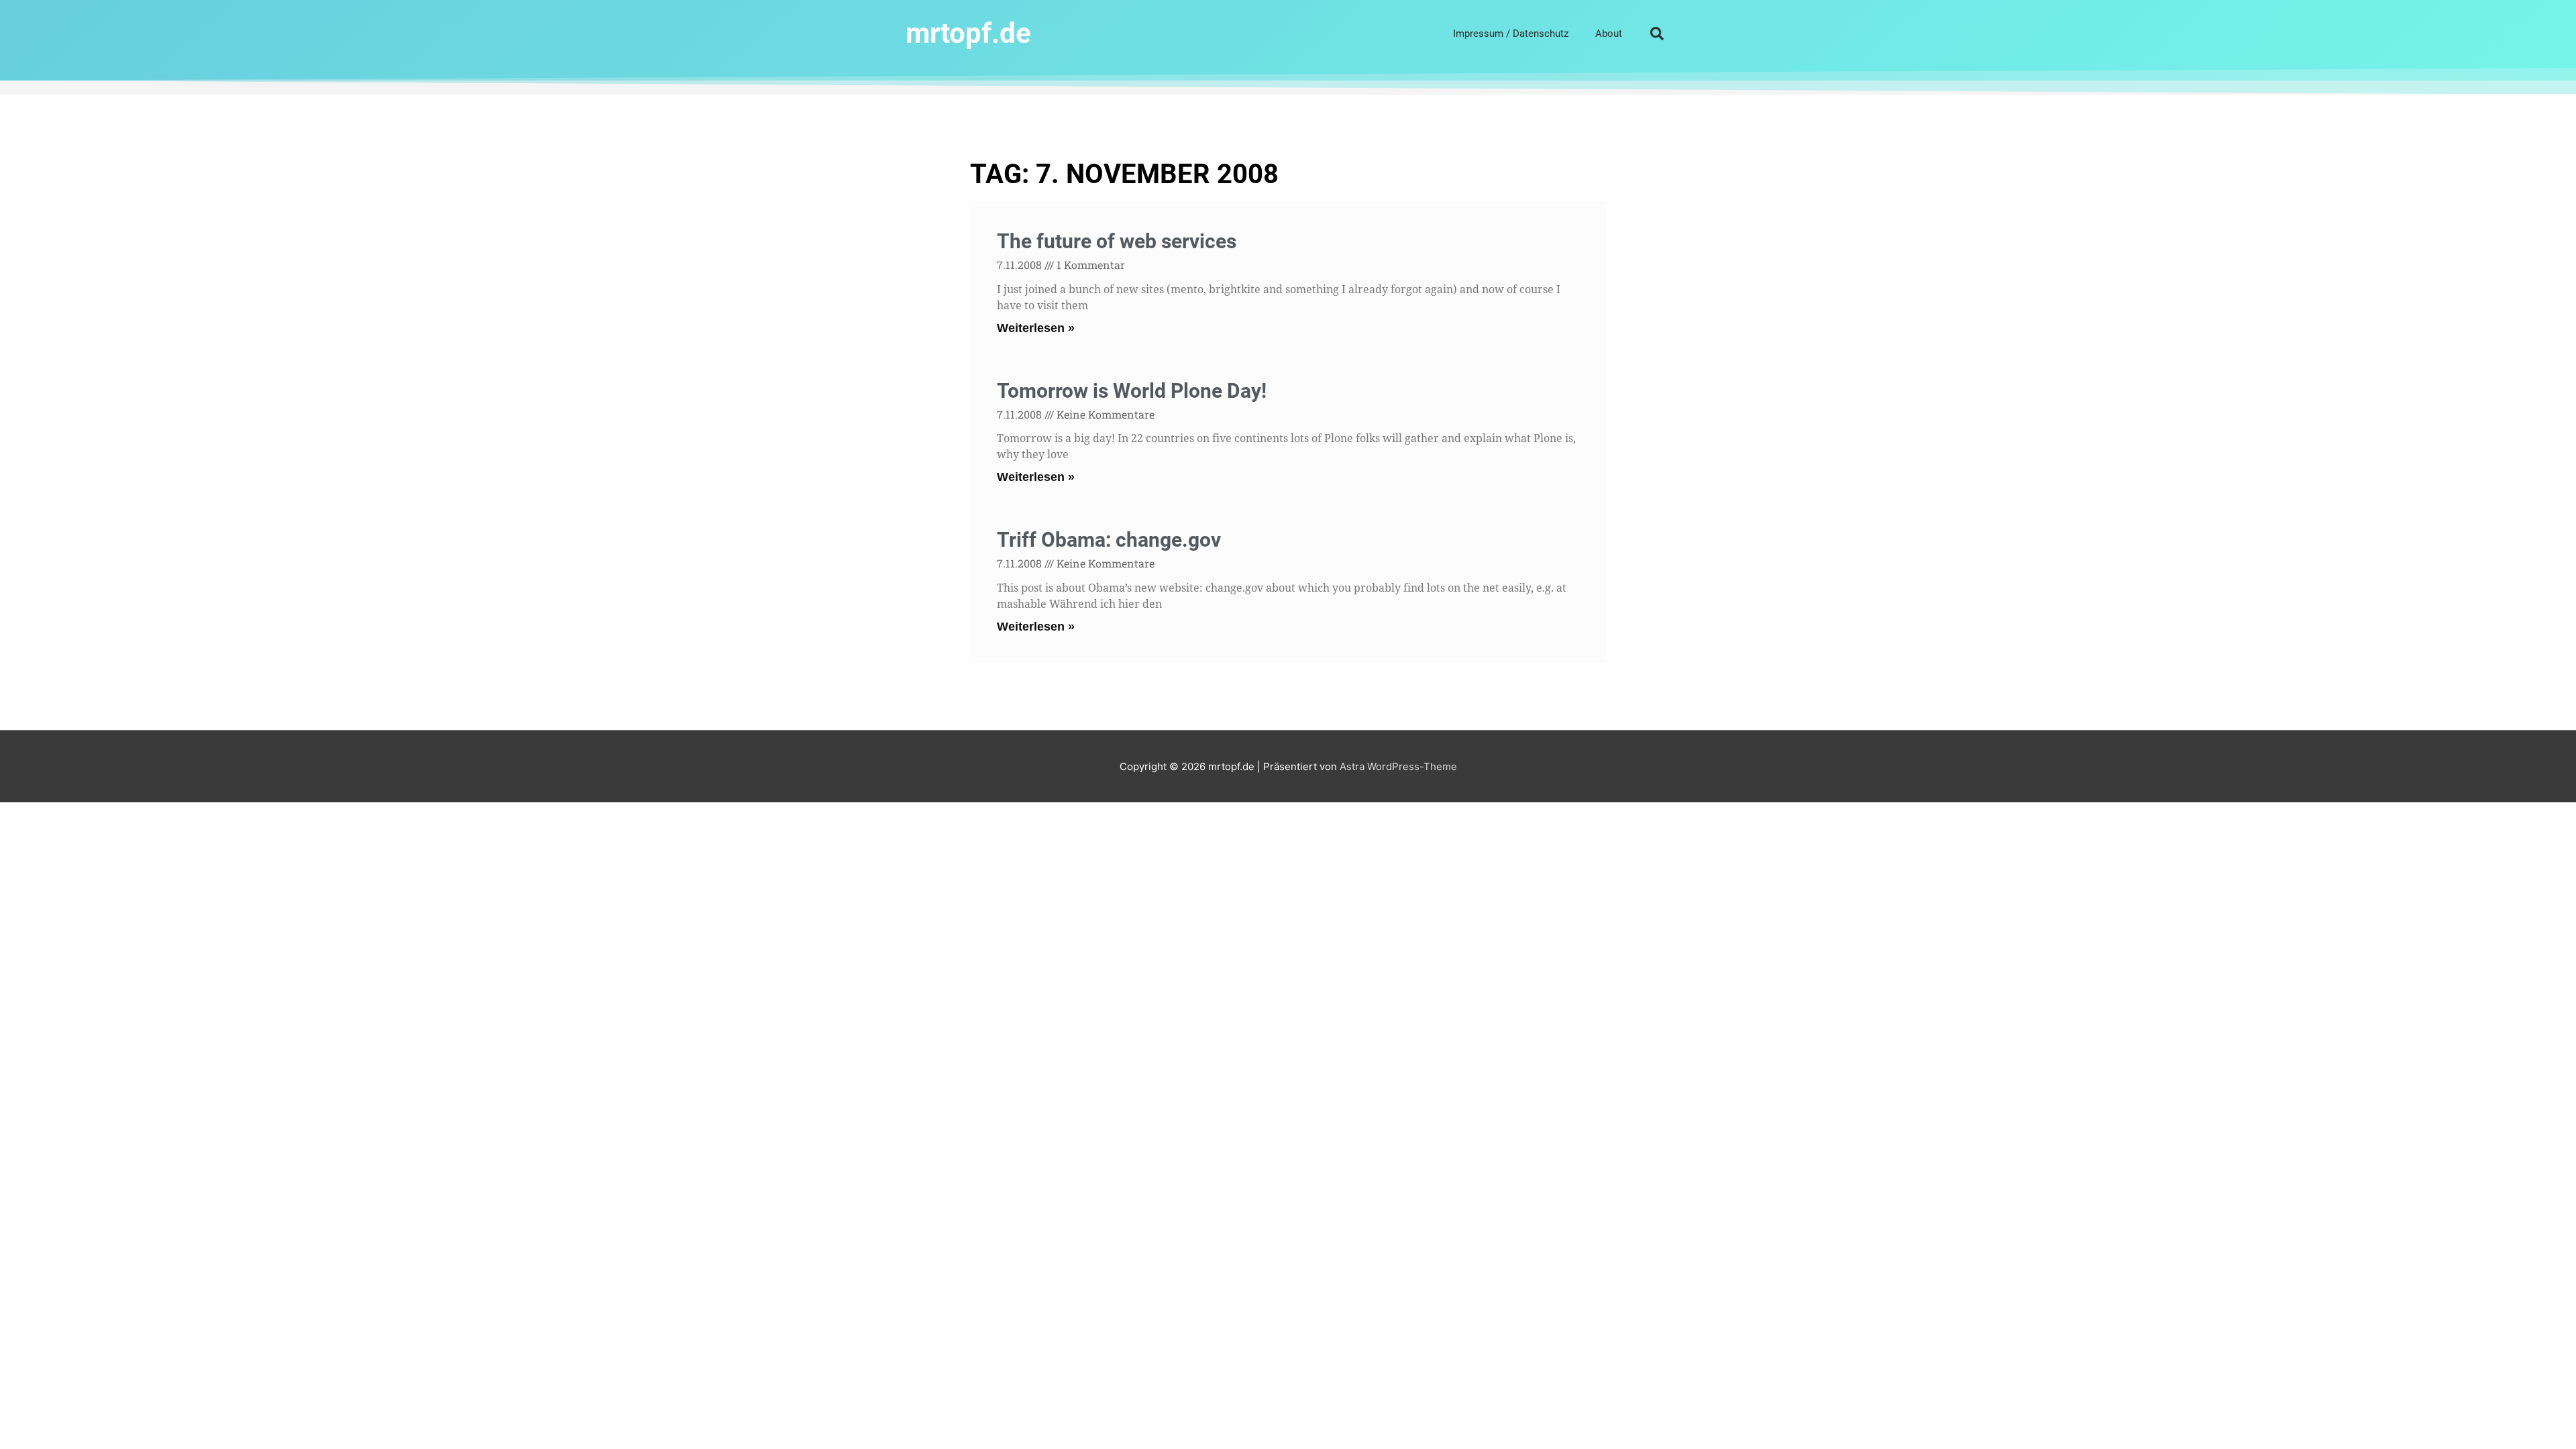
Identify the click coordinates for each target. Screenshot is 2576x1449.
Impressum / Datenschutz (1511, 34)
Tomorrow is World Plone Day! (1132, 391)
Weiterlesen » (1036, 328)
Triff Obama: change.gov (1109, 540)
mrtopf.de (968, 33)
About (1609, 34)
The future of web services (1117, 241)
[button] (1657, 34)
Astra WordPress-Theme (1398, 766)
